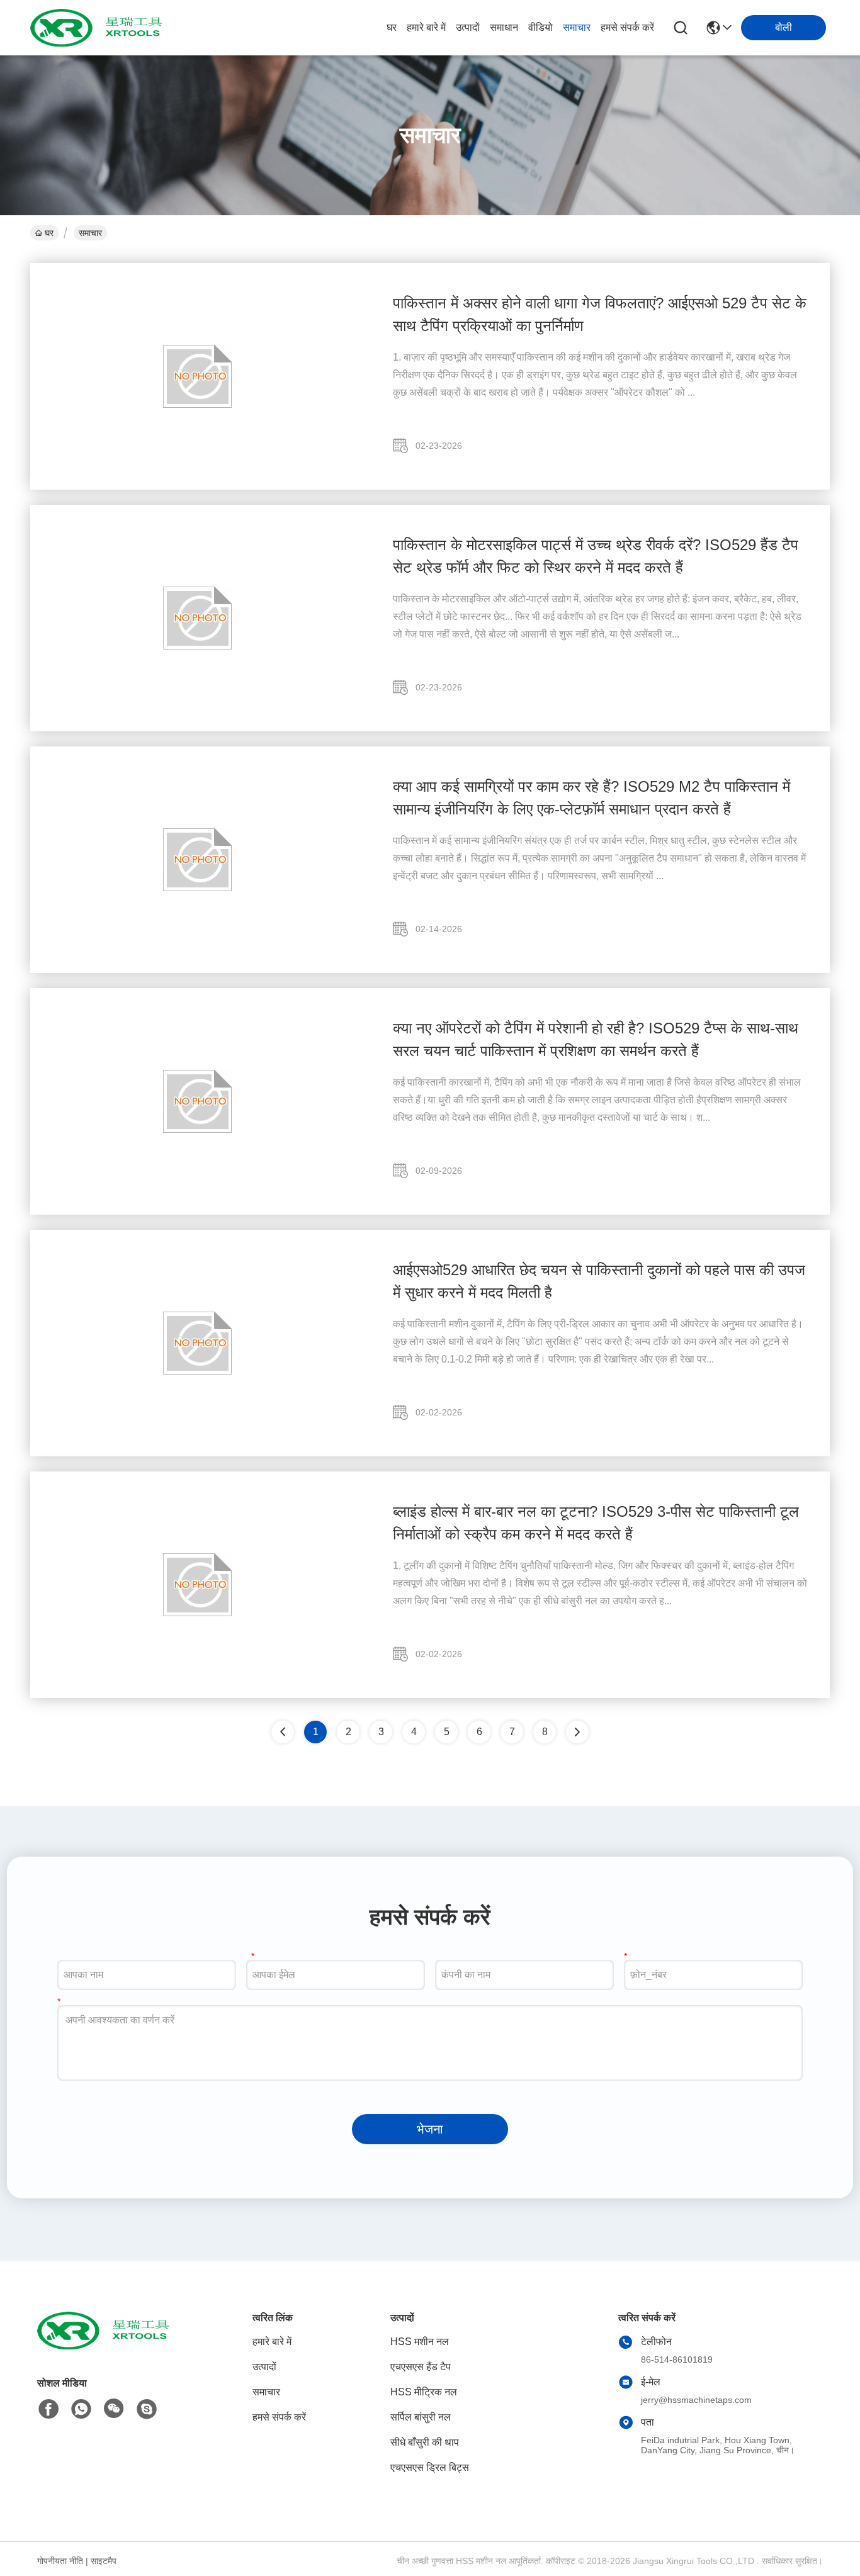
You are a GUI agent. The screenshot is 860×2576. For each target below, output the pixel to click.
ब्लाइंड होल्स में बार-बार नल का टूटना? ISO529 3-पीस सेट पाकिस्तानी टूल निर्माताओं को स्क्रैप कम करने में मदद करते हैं (596, 1523)
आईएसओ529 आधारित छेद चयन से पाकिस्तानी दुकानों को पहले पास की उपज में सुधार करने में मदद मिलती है (599, 1281)
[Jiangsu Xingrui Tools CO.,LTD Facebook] (48, 2409)
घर (392, 27)
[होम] (106, 2346)
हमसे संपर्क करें (627, 27)
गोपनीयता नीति (60, 2561)
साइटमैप (104, 2561)
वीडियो (540, 27)
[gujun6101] (147, 2409)
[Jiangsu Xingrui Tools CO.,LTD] (99, 28)
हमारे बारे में (426, 27)
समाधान (504, 27)
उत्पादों (468, 27)
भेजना (430, 2129)
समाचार (577, 27)
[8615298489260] (81, 2409)
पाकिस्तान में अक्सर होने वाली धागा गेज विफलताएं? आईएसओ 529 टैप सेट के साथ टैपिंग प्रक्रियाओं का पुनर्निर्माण (600, 314)
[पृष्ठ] (577, 1732)
